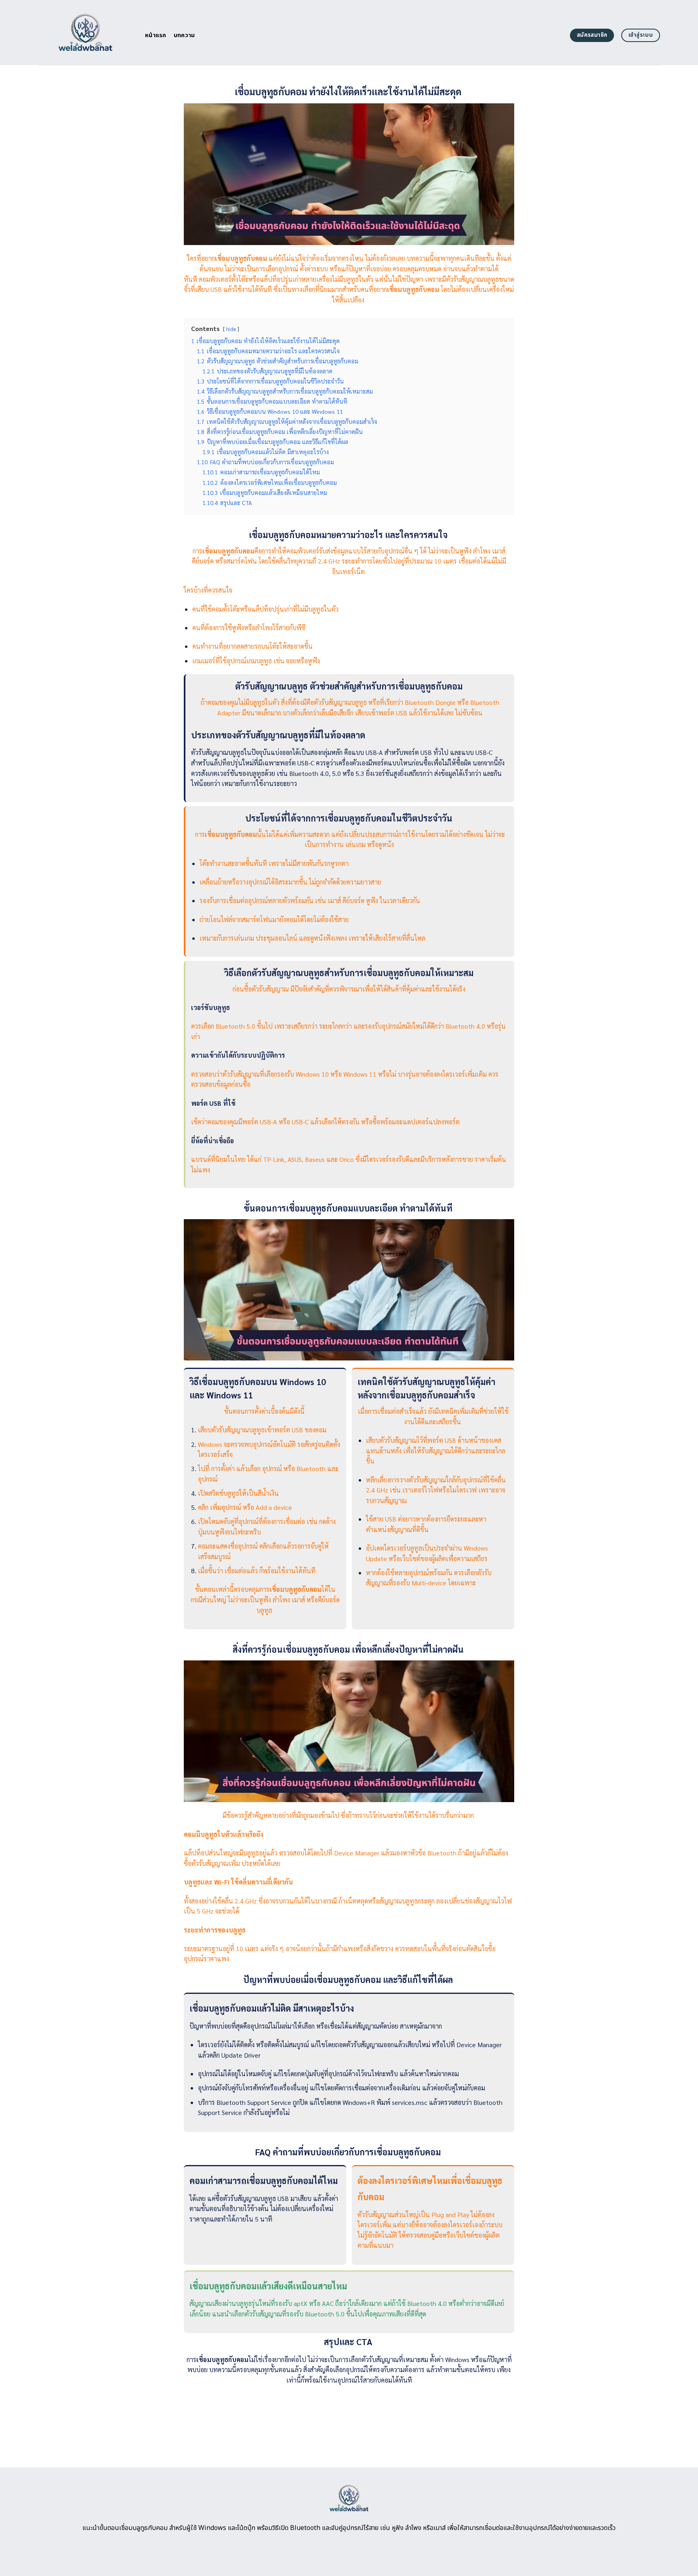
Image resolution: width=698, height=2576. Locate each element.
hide (231, 329)
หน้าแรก (156, 35)
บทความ (184, 35)
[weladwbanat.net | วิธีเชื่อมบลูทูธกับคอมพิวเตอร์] (85, 32)
